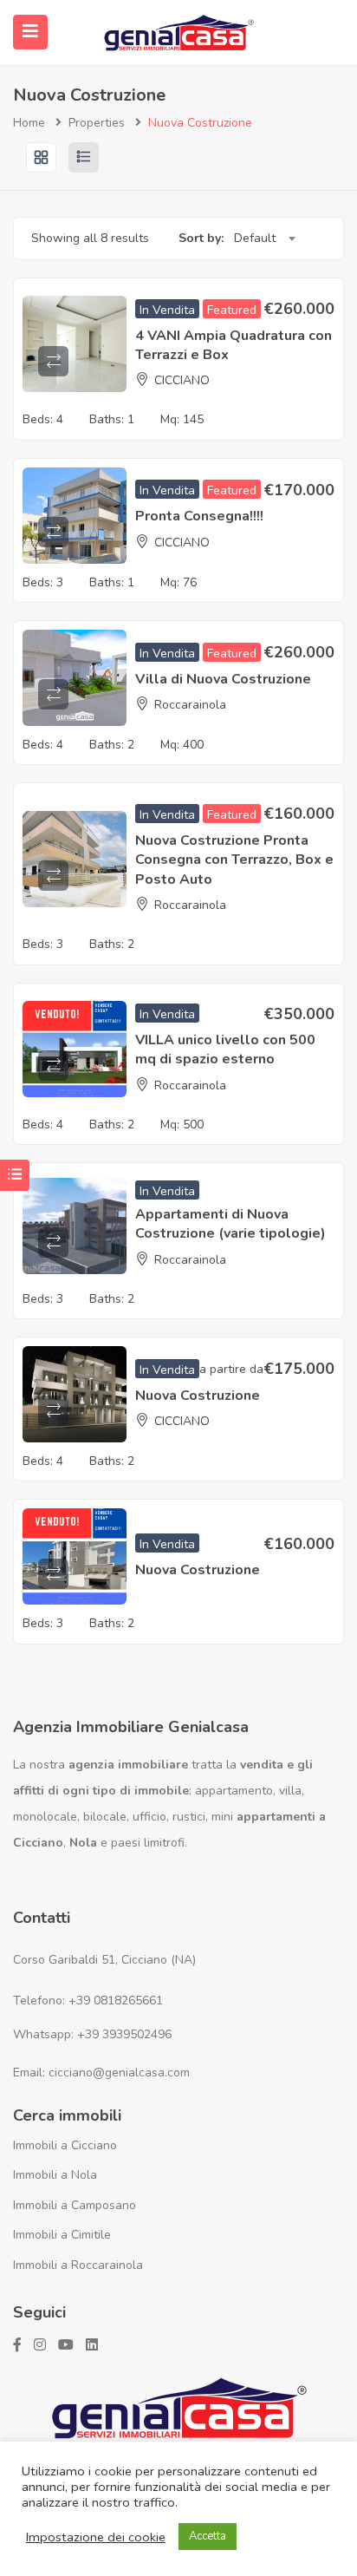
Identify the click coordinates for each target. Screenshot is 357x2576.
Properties (97, 123)
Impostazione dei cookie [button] (96, 2537)
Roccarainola (190, 705)
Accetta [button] (208, 2536)
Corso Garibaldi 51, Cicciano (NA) (104, 1960)
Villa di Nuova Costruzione (223, 679)
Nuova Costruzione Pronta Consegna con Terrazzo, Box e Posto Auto (234, 860)
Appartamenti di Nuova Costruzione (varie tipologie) (230, 1224)
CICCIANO (182, 380)
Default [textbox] (255, 238)
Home (29, 123)
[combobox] (264, 239)
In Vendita (167, 310)
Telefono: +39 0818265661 (88, 2001)
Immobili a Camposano (75, 2205)
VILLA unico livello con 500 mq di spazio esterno (225, 1049)
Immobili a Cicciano (65, 2145)
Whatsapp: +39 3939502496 (92, 2034)
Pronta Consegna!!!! (199, 516)
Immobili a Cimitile (62, 2235)
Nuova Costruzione (198, 1396)
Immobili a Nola (55, 2175)
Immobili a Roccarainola (78, 2265)
